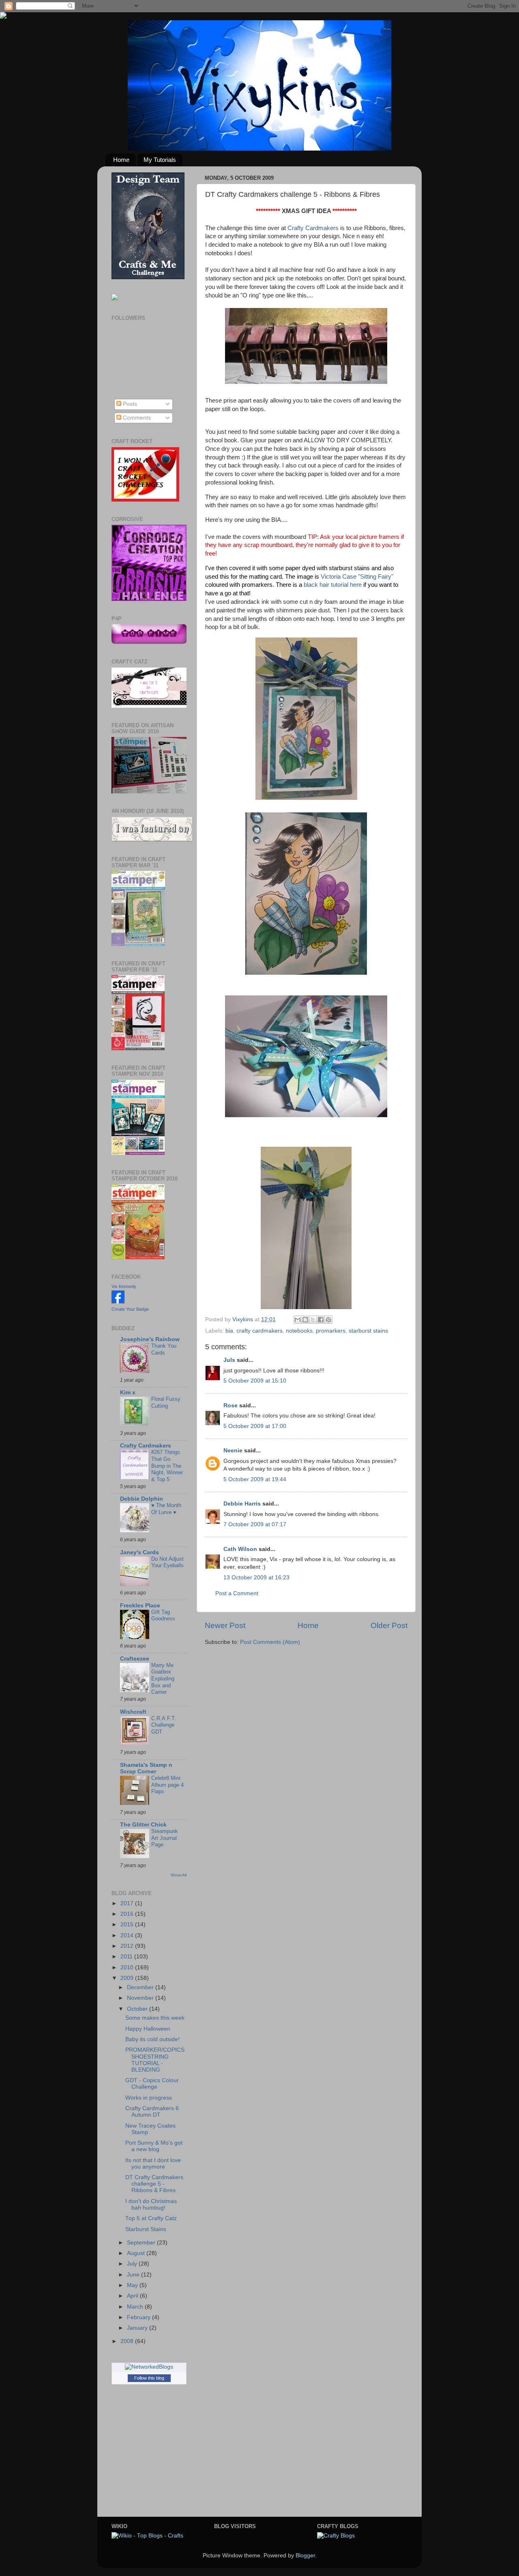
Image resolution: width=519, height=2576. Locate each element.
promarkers (331, 1331)
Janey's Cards (139, 1552)
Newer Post (225, 1625)
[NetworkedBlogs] (149, 2367)
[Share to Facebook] (321, 1320)
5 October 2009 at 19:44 (255, 1479)
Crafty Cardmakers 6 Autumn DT (152, 2112)
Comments (136, 418)
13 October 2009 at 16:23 (256, 1578)
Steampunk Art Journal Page (165, 1838)
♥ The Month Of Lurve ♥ (166, 1509)
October (138, 2009)
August (137, 2253)
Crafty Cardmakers (313, 228)
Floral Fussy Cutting (166, 1402)
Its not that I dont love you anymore (153, 2164)
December (141, 1987)
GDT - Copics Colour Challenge (152, 2084)
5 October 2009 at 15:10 (255, 1381)
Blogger (305, 2556)
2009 (128, 1978)
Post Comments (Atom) (270, 1642)
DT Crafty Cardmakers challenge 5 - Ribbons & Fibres (154, 2184)
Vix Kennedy (124, 1286)
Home (121, 160)
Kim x (128, 1392)
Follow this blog (149, 2378)
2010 (128, 1968)
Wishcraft (133, 1712)
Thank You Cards (164, 1349)
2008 (128, 2341)
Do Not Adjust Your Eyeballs (167, 1562)
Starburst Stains (146, 2229)
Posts (129, 404)
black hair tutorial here (333, 585)
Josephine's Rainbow (150, 1339)
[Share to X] (313, 1320)
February (139, 2317)
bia (229, 1331)
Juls (229, 1360)
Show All (179, 1875)
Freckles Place (140, 1606)
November (141, 1998)
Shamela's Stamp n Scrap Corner (146, 1768)
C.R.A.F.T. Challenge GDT (164, 1725)
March (136, 2307)
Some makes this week (155, 2018)
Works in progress (149, 2098)
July (133, 2264)
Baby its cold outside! (152, 2039)
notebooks (299, 1331)
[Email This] (298, 1320)
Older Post (389, 1625)
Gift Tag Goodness (163, 1615)
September (142, 2243)
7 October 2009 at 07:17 (255, 1524)
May (133, 2285)
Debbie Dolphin (142, 1499)
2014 (128, 1935)
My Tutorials (160, 160)
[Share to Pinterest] (328, 1320)
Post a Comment (237, 1593)
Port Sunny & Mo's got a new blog (154, 2146)
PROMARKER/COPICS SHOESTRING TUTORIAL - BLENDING (155, 2060)
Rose (231, 1405)
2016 (128, 1914)
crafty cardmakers (259, 1331)
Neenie (233, 1451)
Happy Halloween (148, 2029)
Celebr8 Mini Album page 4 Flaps (167, 1785)
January (138, 2328)
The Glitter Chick (143, 1825)
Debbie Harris (242, 1504)
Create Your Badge (130, 1309)
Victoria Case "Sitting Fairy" (357, 577)
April (133, 2296)
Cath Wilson (240, 1549)
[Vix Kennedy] (118, 1302)
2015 (128, 1924)
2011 (127, 1957)
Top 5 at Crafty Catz (151, 2218)
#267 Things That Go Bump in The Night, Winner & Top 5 (167, 1466)
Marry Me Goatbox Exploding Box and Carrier (163, 1679)
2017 (128, 1903)
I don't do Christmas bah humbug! (151, 2204)
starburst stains (368, 1331)
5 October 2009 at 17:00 (255, 1426)
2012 (128, 1946)
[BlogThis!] (305, 1320)
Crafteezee (135, 1659)
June (134, 2275)
